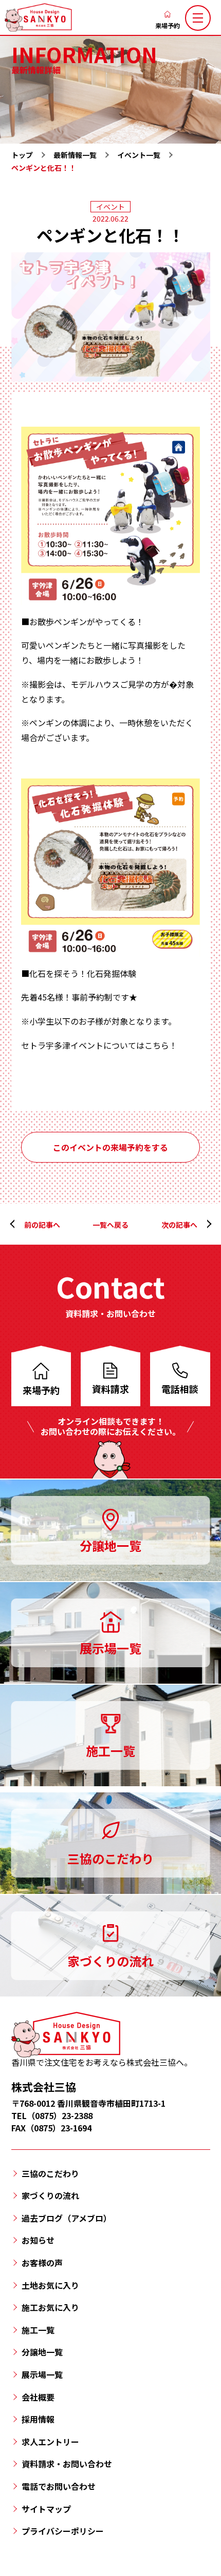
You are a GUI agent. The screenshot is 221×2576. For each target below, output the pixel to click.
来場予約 (168, 25)
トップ (22, 155)
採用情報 (38, 2419)
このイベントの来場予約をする (110, 1147)
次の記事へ (179, 1225)
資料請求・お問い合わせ (67, 2464)
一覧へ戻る (110, 1225)
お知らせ (38, 2240)
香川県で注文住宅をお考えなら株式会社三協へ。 (102, 2062)
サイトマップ (46, 2509)
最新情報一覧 (75, 155)
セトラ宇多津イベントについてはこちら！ (99, 1045)
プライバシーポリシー (63, 2531)
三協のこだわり (50, 2173)
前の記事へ (42, 1225)
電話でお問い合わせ (59, 2486)
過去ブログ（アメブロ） (67, 2218)
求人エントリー (50, 2442)
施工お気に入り (50, 2307)
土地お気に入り (50, 2285)
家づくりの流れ (50, 2195)
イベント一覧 (139, 155)
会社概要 (38, 2397)
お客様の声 (42, 2263)
